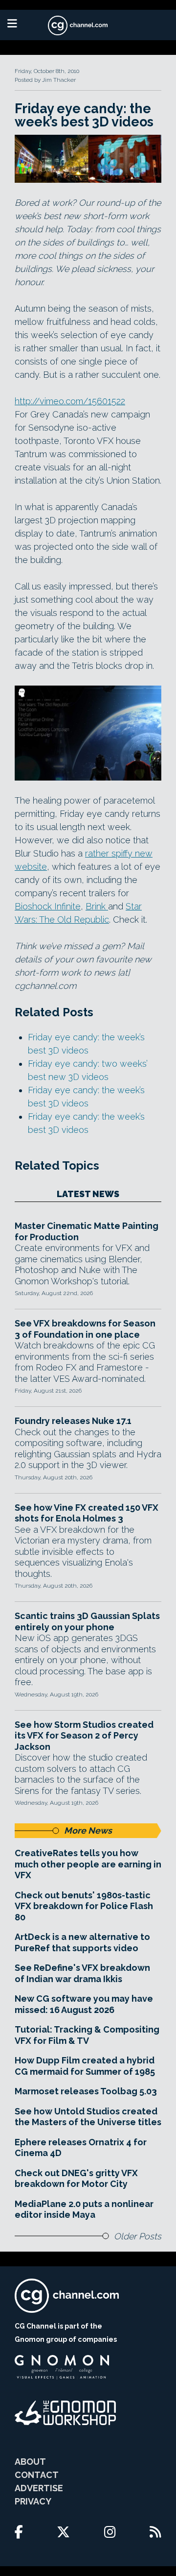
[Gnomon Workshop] (66, 2413)
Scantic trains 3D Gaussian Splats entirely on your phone (87, 1621)
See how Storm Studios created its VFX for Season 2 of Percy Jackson (84, 1736)
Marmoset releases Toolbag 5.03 (86, 2091)
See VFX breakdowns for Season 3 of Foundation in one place (85, 1329)
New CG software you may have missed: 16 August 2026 (84, 2004)
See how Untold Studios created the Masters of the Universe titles (88, 2117)
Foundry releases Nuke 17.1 (73, 1421)
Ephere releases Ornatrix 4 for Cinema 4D (81, 2148)
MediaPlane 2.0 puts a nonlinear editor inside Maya (84, 2209)
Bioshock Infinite (48, 906)
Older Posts (138, 2236)
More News (88, 1830)
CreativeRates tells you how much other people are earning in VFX (88, 1864)
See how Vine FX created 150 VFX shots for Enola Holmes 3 (87, 1513)
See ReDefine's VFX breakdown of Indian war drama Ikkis (82, 1973)
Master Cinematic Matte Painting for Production (87, 1231)
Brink (97, 906)
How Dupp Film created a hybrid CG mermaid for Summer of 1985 (85, 2066)
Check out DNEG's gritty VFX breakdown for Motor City (76, 2179)
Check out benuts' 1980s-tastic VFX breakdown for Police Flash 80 (84, 1906)
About (30, 2462)
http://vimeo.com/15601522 (70, 401)
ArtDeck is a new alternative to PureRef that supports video (82, 1942)
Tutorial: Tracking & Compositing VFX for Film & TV (87, 2035)
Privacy (33, 2501)
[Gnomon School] (62, 2367)
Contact (37, 2475)
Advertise (39, 2488)
